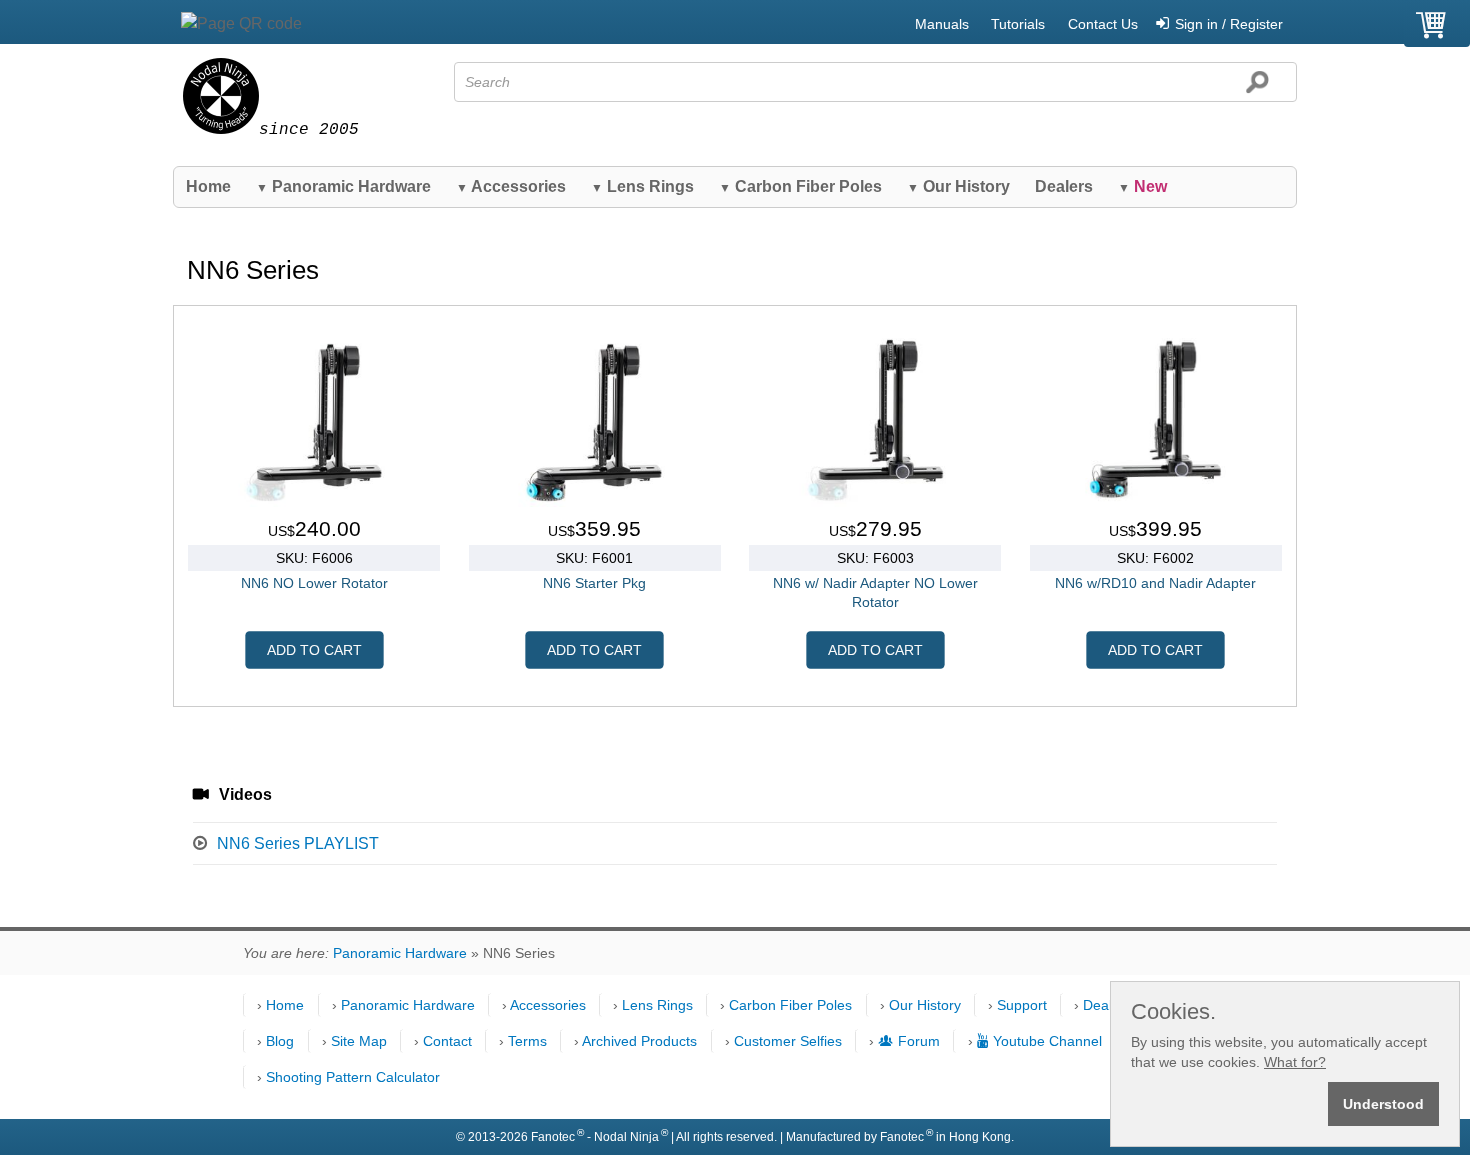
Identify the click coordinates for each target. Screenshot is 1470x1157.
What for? (1295, 1062)
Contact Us (1103, 24)
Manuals (942, 24)
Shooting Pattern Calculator (353, 1077)
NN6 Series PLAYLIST (298, 843)
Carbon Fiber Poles (800, 186)
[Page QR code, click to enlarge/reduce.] (241, 24)
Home (208, 186)
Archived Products (639, 1041)
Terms (527, 1041)
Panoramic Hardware (343, 186)
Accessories (511, 186)
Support (1022, 1005)
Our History (958, 186)
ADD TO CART (314, 650)
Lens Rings (642, 186)
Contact (447, 1041)
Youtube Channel (1047, 1041)
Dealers (1064, 186)
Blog (280, 1041)
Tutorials (1018, 24)
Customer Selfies (788, 1041)
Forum (919, 1041)
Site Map (359, 1041)
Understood (1383, 1104)
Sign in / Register (1229, 24)
